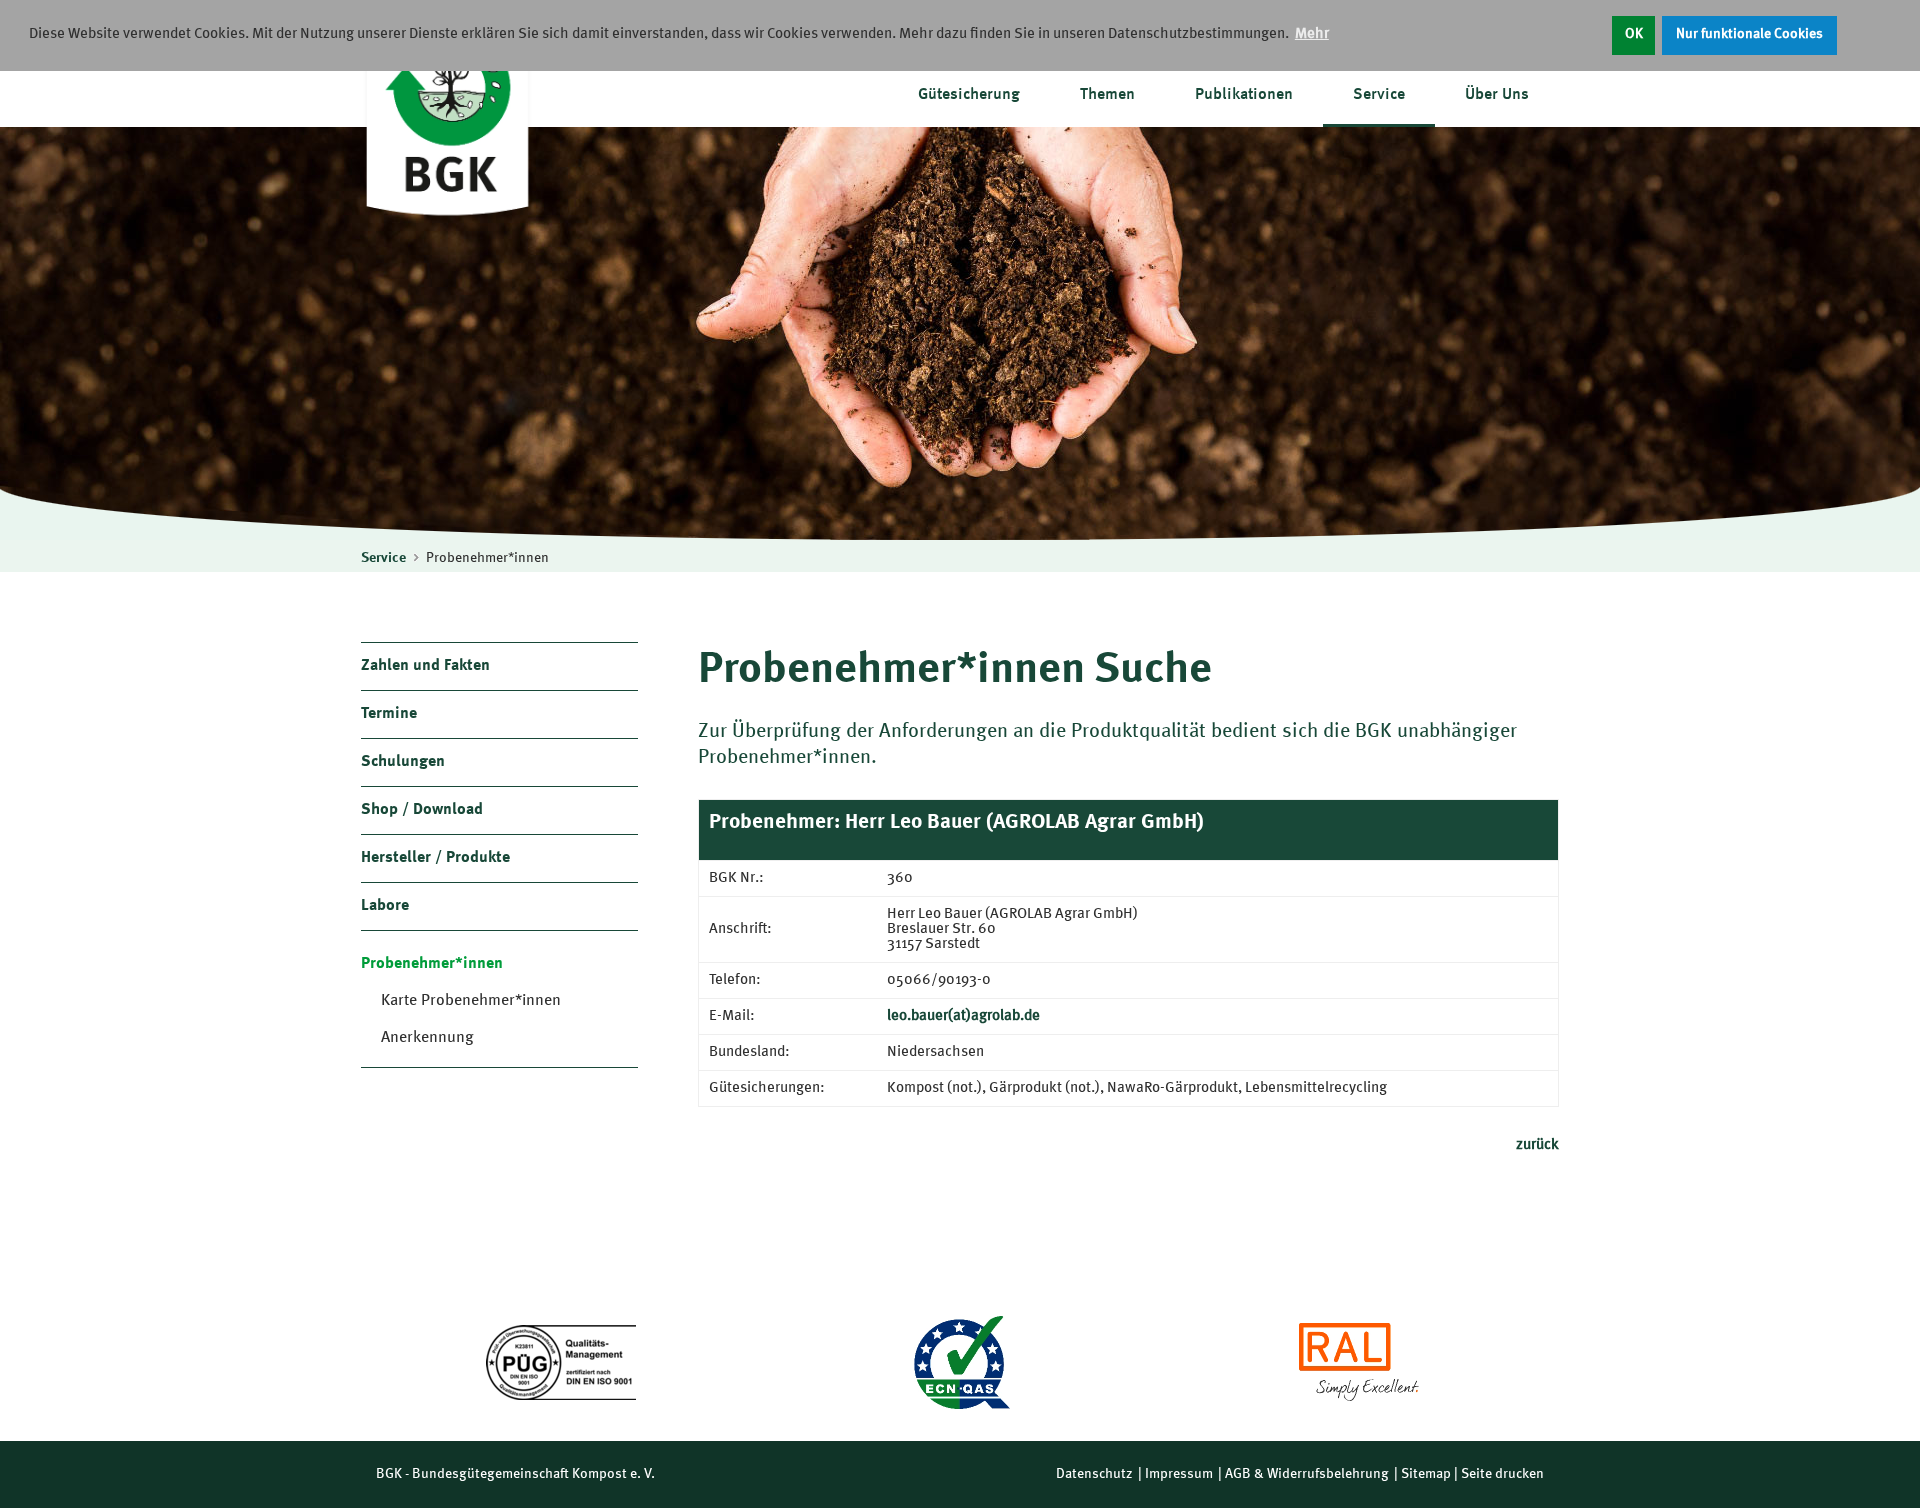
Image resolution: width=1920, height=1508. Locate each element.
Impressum (1179, 1474)
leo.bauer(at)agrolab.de (963, 1016)
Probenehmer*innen (487, 558)
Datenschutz (1094, 1474)
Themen (1107, 95)
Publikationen (1244, 95)
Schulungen (403, 762)
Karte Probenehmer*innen (471, 1001)
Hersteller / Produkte (435, 858)
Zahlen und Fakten (425, 666)
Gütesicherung (969, 95)
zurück (1537, 1145)
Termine (389, 714)
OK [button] (1634, 34)
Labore (385, 906)
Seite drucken (1502, 1474)
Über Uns (1497, 95)
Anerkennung (427, 1038)
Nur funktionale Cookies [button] (1749, 34)
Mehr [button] (1312, 34)
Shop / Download (422, 810)
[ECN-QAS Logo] (960, 1362)
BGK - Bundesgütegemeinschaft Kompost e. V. (515, 1474)
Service (1379, 95)
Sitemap (1426, 1474)
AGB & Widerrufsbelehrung (1307, 1474)
